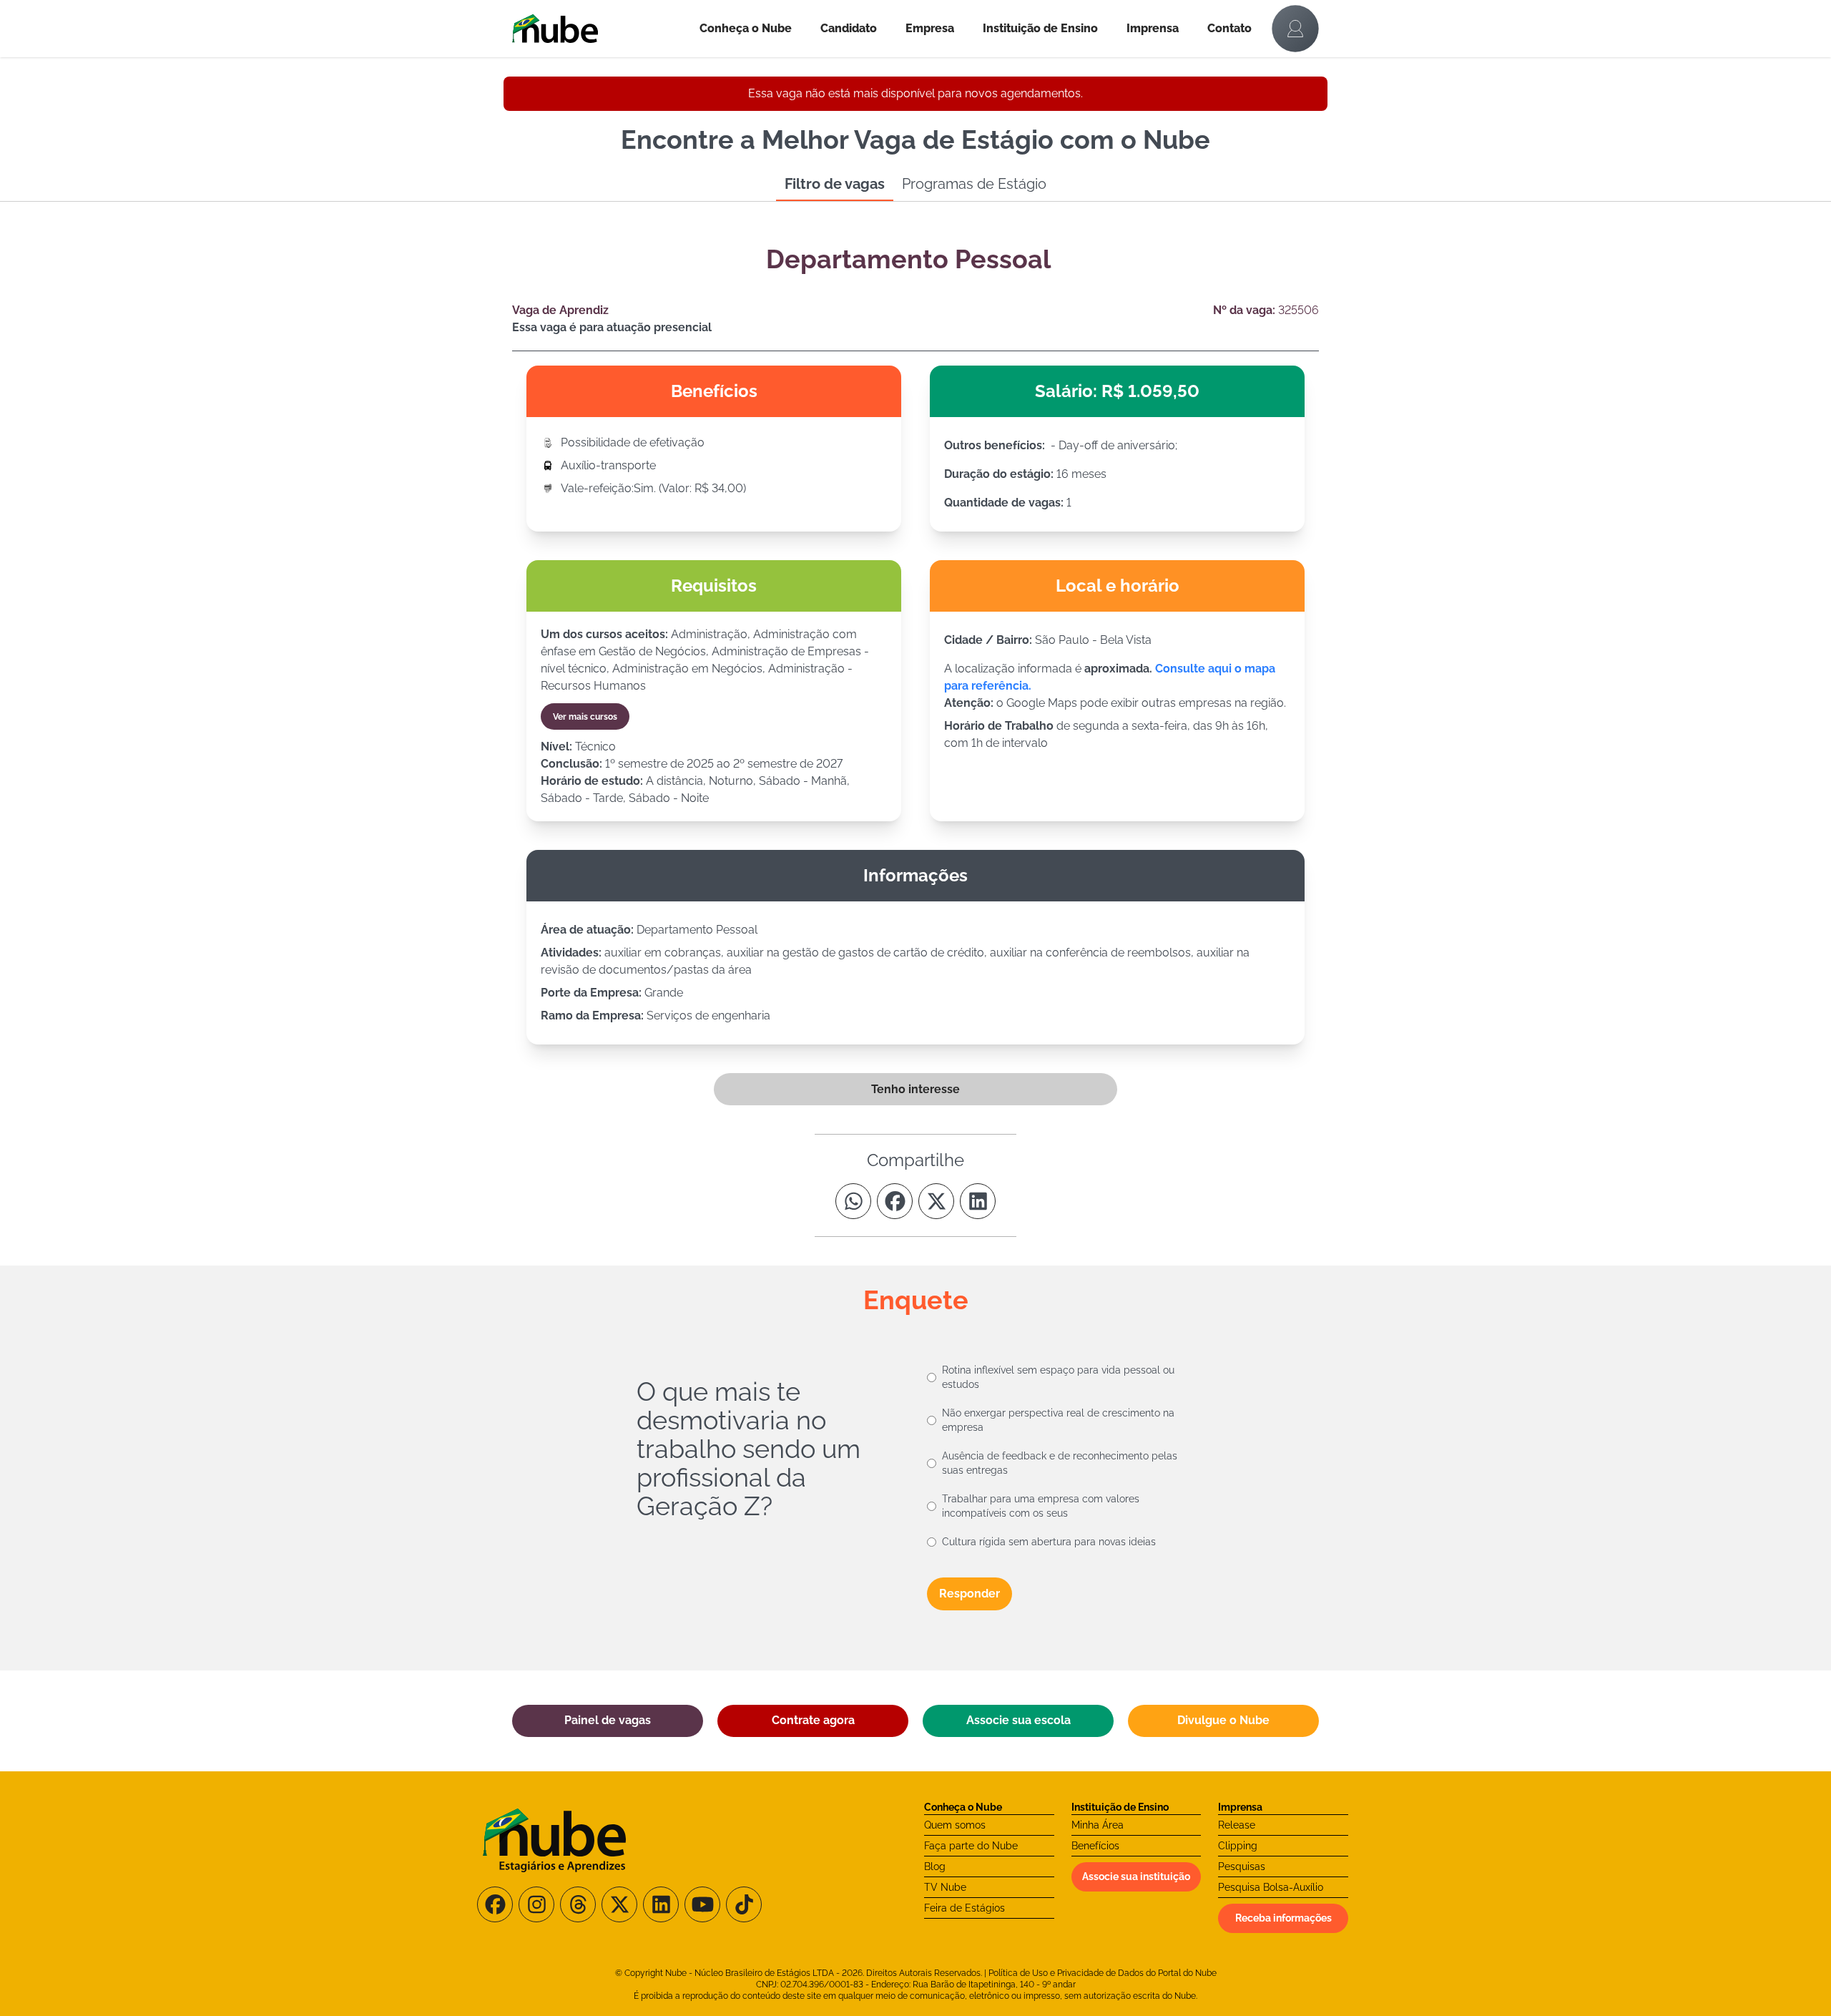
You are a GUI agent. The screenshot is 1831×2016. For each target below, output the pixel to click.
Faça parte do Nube (971, 1846)
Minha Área (1098, 1825)
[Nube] (599, 29)
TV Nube (945, 1887)
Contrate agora (813, 1720)
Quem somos (955, 1825)
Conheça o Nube (746, 28)
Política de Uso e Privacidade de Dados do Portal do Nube (1103, 1973)
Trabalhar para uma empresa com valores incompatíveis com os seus (1041, 1506)
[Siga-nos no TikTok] (744, 1904)
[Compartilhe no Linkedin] (978, 1201)
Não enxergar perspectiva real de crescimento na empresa (1058, 1420)
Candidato (849, 28)
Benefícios (1095, 1846)
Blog (935, 1866)
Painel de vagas (608, 1720)
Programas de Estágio (974, 184)
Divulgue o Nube (1223, 1720)
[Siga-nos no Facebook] (495, 1904)
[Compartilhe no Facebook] (895, 1201)
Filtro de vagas (835, 184)
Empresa (930, 28)
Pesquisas (1242, 1866)
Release (1237, 1825)
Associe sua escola (1018, 1720)
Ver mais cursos (585, 717)
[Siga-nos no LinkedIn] (661, 1904)
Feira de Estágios (964, 1908)
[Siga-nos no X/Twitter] (619, 1904)
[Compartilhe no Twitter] (936, 1201)
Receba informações (1283, 1918)
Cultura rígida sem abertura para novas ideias (1049, 1542)
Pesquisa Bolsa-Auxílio (1271, 1887)
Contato (1229, 28)
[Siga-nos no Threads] (578, 1904)
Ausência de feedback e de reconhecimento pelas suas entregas (1060, 1463)
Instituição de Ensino (1040, 28)
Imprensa (1153, 28)
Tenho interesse (915, 1089)
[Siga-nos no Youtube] (702, 1904)
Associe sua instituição (1136, 1876)
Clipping (1238, 1846)
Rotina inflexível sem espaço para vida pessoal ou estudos (1058, 1377)
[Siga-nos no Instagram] (536, 1904)
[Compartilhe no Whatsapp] (853, 1201)
